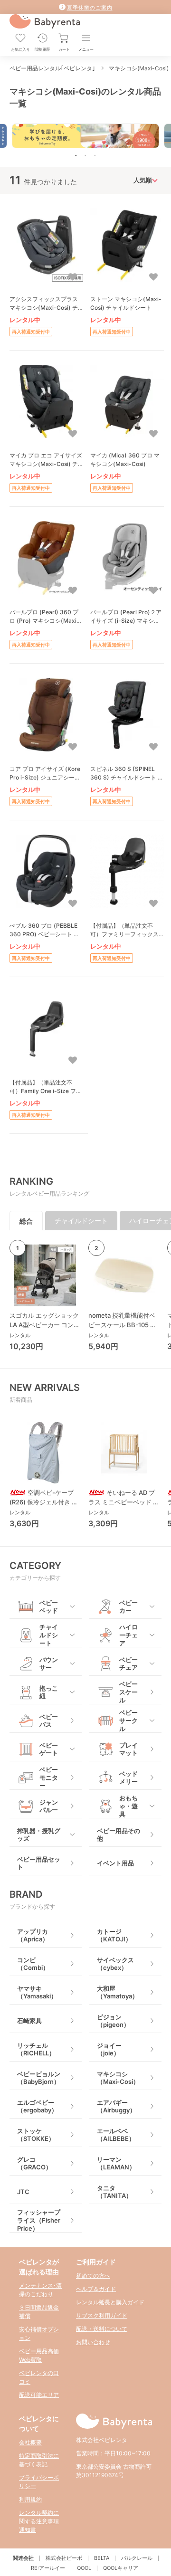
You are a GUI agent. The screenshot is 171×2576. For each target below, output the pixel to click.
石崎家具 (29, 2021)
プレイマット (128, 1749)
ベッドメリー (128, 1778)
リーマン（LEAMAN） (116, 2163)
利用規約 (30, 2499)
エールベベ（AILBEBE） (116, 2135)
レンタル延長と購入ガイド (110, 2302)
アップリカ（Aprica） (33, 1935)
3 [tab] (95, 155)
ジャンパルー (49, 1806)
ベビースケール (128, 1692)
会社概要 (30, 2442)
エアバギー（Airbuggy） (116, 2106)
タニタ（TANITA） (114, 2192)
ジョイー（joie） (109, 2049)
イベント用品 (115, 1863)
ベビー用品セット (39, 1863)
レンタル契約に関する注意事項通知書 (39, 2521)
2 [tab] (85, 155)
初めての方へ (93, 2276)
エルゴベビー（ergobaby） (37, 2106)
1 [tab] (76, 155)
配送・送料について (102, 2329)
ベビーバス (49, 1721)
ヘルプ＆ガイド (96, 2289)
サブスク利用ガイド (102, 2315)
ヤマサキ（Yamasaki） (37, 1992)
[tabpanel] (85, 136)
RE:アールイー (48, 2568)
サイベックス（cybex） (115, 1964)
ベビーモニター (49, 1778)
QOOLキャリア (121, 2568)
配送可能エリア (39, 2395)
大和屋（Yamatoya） (118, 1992)
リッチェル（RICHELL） (36, 2049)
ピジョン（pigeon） (113, 2021)
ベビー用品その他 (119, 1835)
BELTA (102, 2558)
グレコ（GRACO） (34, 2163)
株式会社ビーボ (64, 2558)
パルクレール (137, 2558)
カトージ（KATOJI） (114, 1935)
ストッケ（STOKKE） (36, 2135)
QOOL (84, 2568)
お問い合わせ (93, 2342)
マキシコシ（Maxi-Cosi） (118, 2078)
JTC (23, 2192)
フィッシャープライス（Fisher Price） (39, 2220)
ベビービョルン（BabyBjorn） (39, 2078)
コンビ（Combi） (33, 1964)
